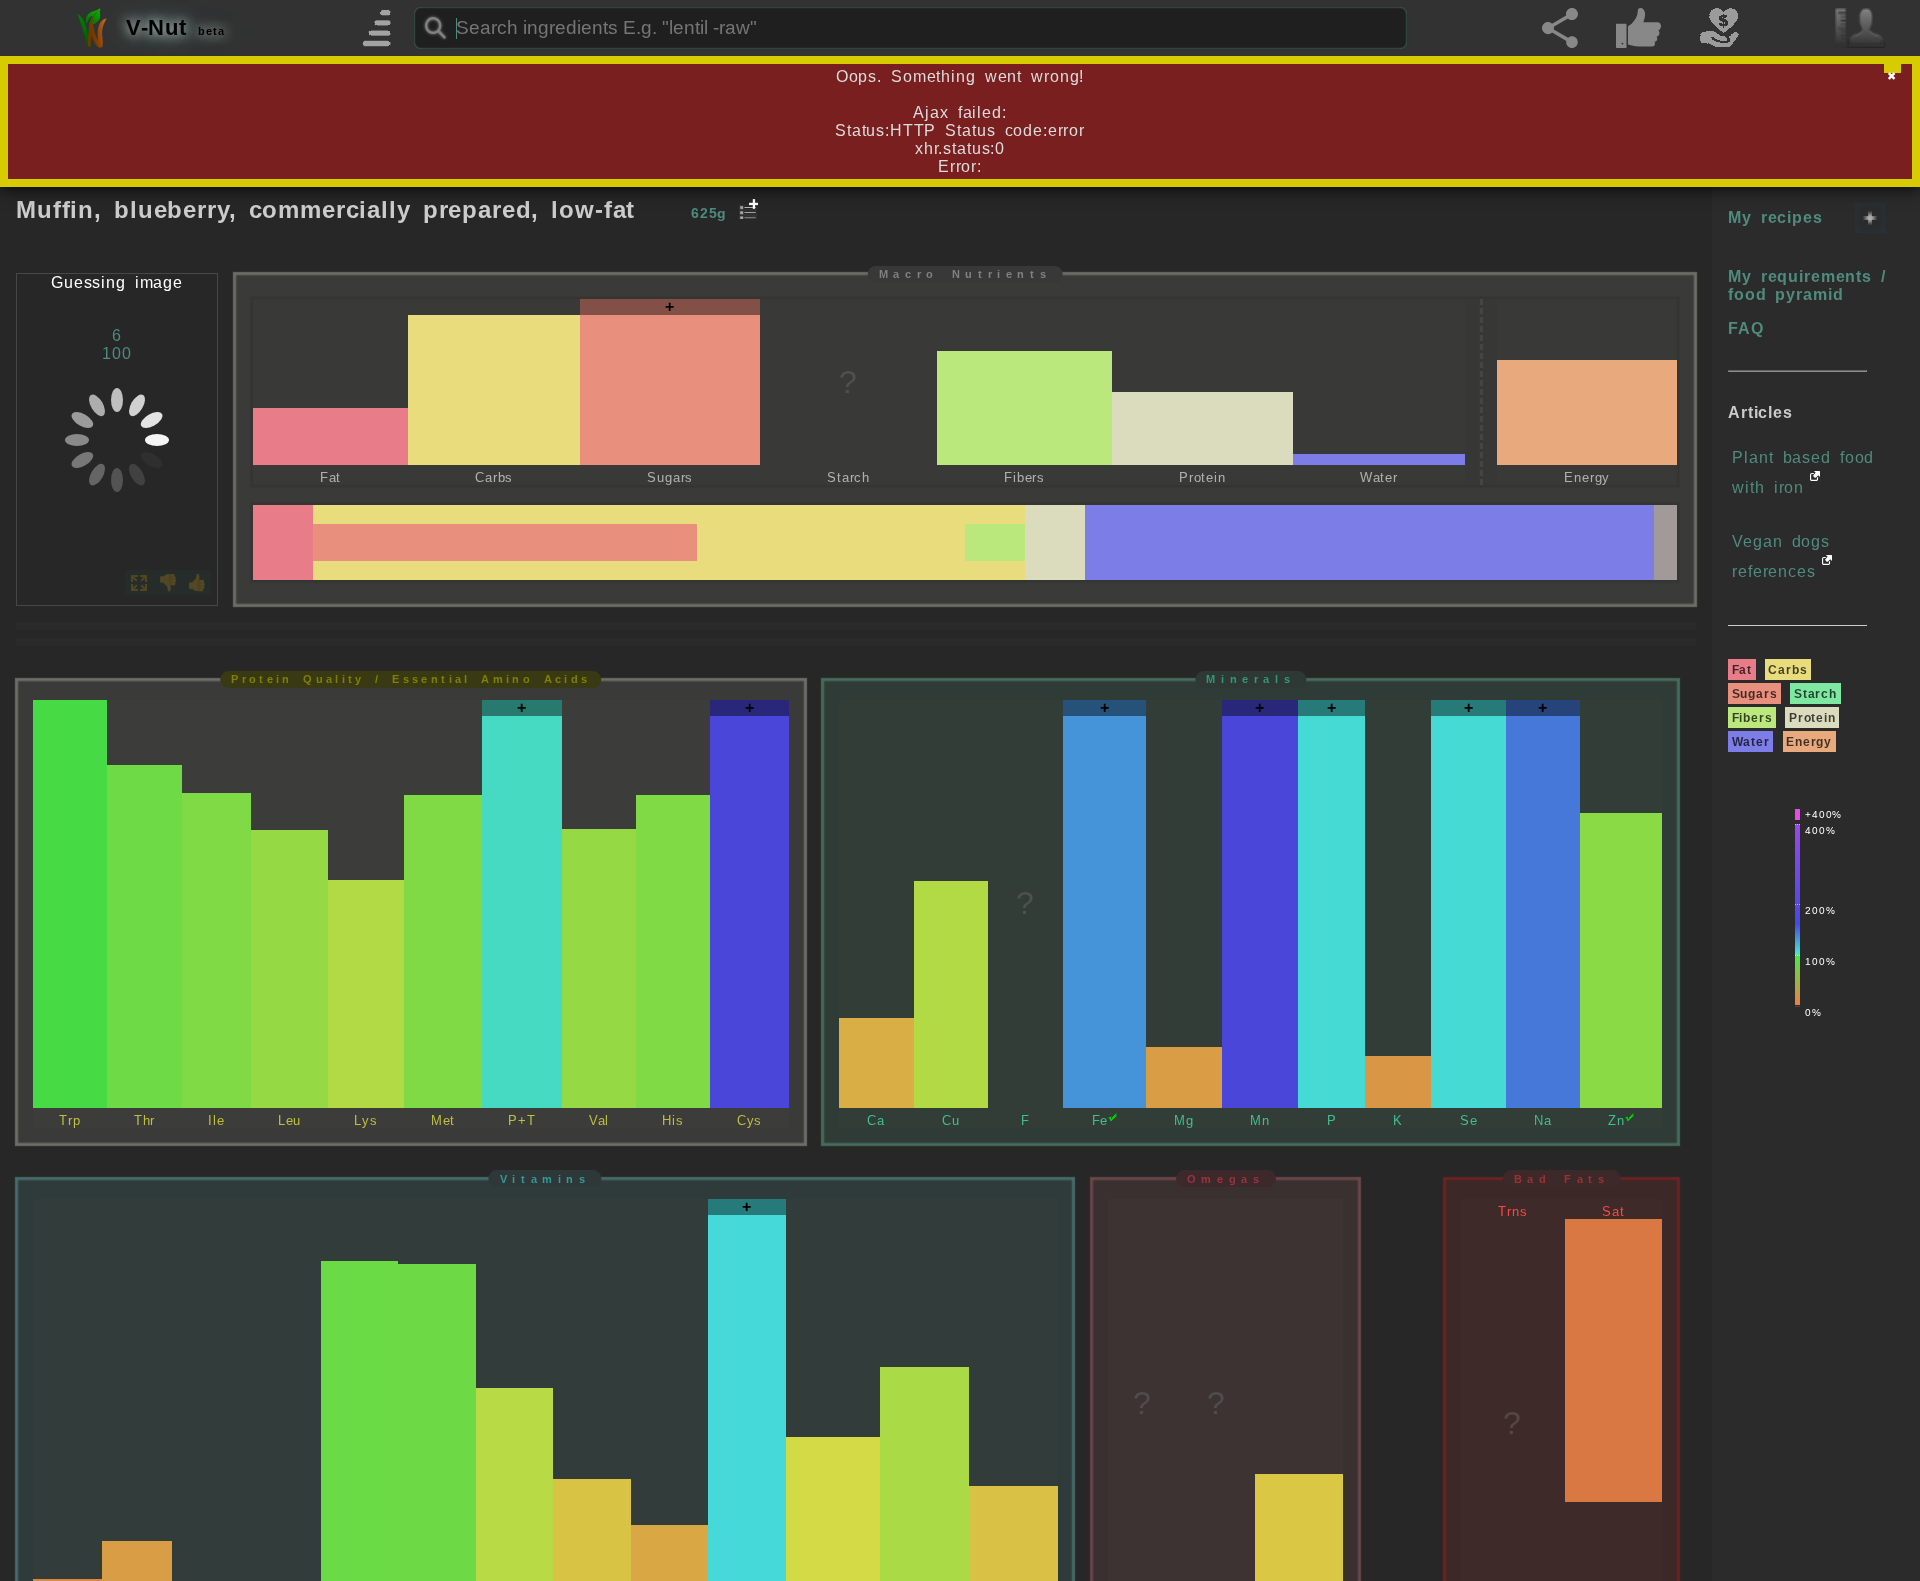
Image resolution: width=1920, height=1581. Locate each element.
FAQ (1746, 328)
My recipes (1775, 217)
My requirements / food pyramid (1807, 285)
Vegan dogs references (1781, 556)
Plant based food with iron (1803, 472)
